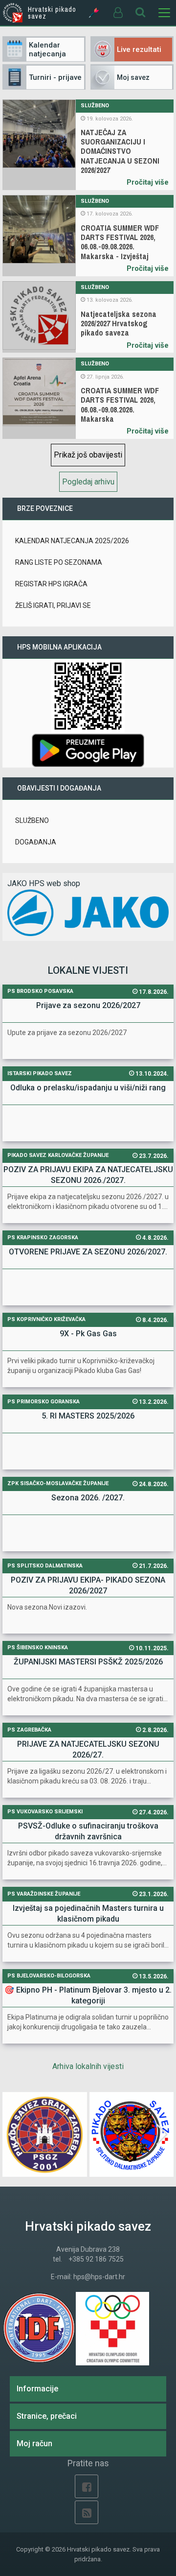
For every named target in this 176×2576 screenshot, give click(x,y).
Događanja (36, 842)
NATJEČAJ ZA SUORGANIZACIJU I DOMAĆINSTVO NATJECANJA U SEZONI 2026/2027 (120, 151)
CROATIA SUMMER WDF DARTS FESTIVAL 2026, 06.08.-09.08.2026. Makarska (120, 405)
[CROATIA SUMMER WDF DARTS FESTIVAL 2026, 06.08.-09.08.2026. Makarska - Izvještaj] (39, 236)
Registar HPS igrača (51, 584)
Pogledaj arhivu (88, 482)
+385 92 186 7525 (96, 2259)
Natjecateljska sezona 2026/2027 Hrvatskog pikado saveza (119, 324)
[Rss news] (87, 2512)
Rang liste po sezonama (59, 562)
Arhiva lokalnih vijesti (88, 2066)
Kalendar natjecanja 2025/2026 (72, 541)
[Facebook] (87, 2486)
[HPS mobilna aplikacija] (88, 750)
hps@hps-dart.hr (99, 2277)
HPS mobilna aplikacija (59, 647)
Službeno (95, 106)
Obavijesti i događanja (59, 788)
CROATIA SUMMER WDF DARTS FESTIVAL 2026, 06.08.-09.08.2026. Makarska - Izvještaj (120, 242)
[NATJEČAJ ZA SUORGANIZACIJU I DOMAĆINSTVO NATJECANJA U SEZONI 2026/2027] (39, 145)
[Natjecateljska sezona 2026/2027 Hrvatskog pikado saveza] (39, 317)
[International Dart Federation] (39, 2329)
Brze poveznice (45, 508)
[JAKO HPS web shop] (88, 912)
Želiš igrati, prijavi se (53, 605)
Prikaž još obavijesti (88, 455)
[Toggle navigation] (164, 13)
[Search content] (141, 13)
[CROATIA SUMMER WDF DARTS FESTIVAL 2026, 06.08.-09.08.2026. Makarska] (39, 398)
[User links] (117, 13)
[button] (162, 2135)
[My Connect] (94, 13)
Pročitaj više (148, 182)
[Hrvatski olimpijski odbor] (112, 2329)
